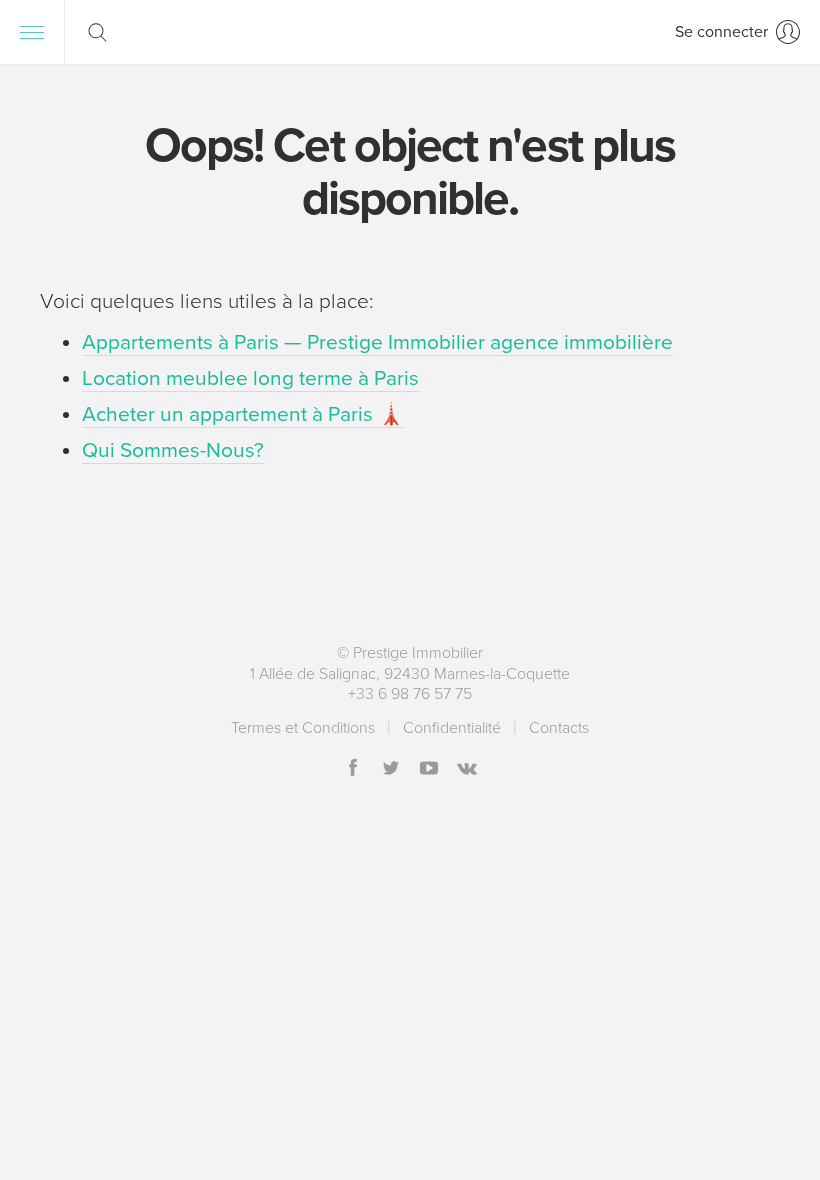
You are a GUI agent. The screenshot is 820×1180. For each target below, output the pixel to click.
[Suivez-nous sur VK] (467, 769)
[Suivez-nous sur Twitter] (391, 769)
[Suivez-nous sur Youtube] (429, 769)
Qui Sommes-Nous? (173, 450)
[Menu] (32, 32)
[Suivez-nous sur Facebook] (353, 769)
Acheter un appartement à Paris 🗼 (243, 414)
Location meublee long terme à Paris (250, 378)
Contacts (559, 728)
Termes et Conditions (303, 728)
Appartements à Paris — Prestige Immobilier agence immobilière (377, 342)
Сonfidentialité (452, 728)
